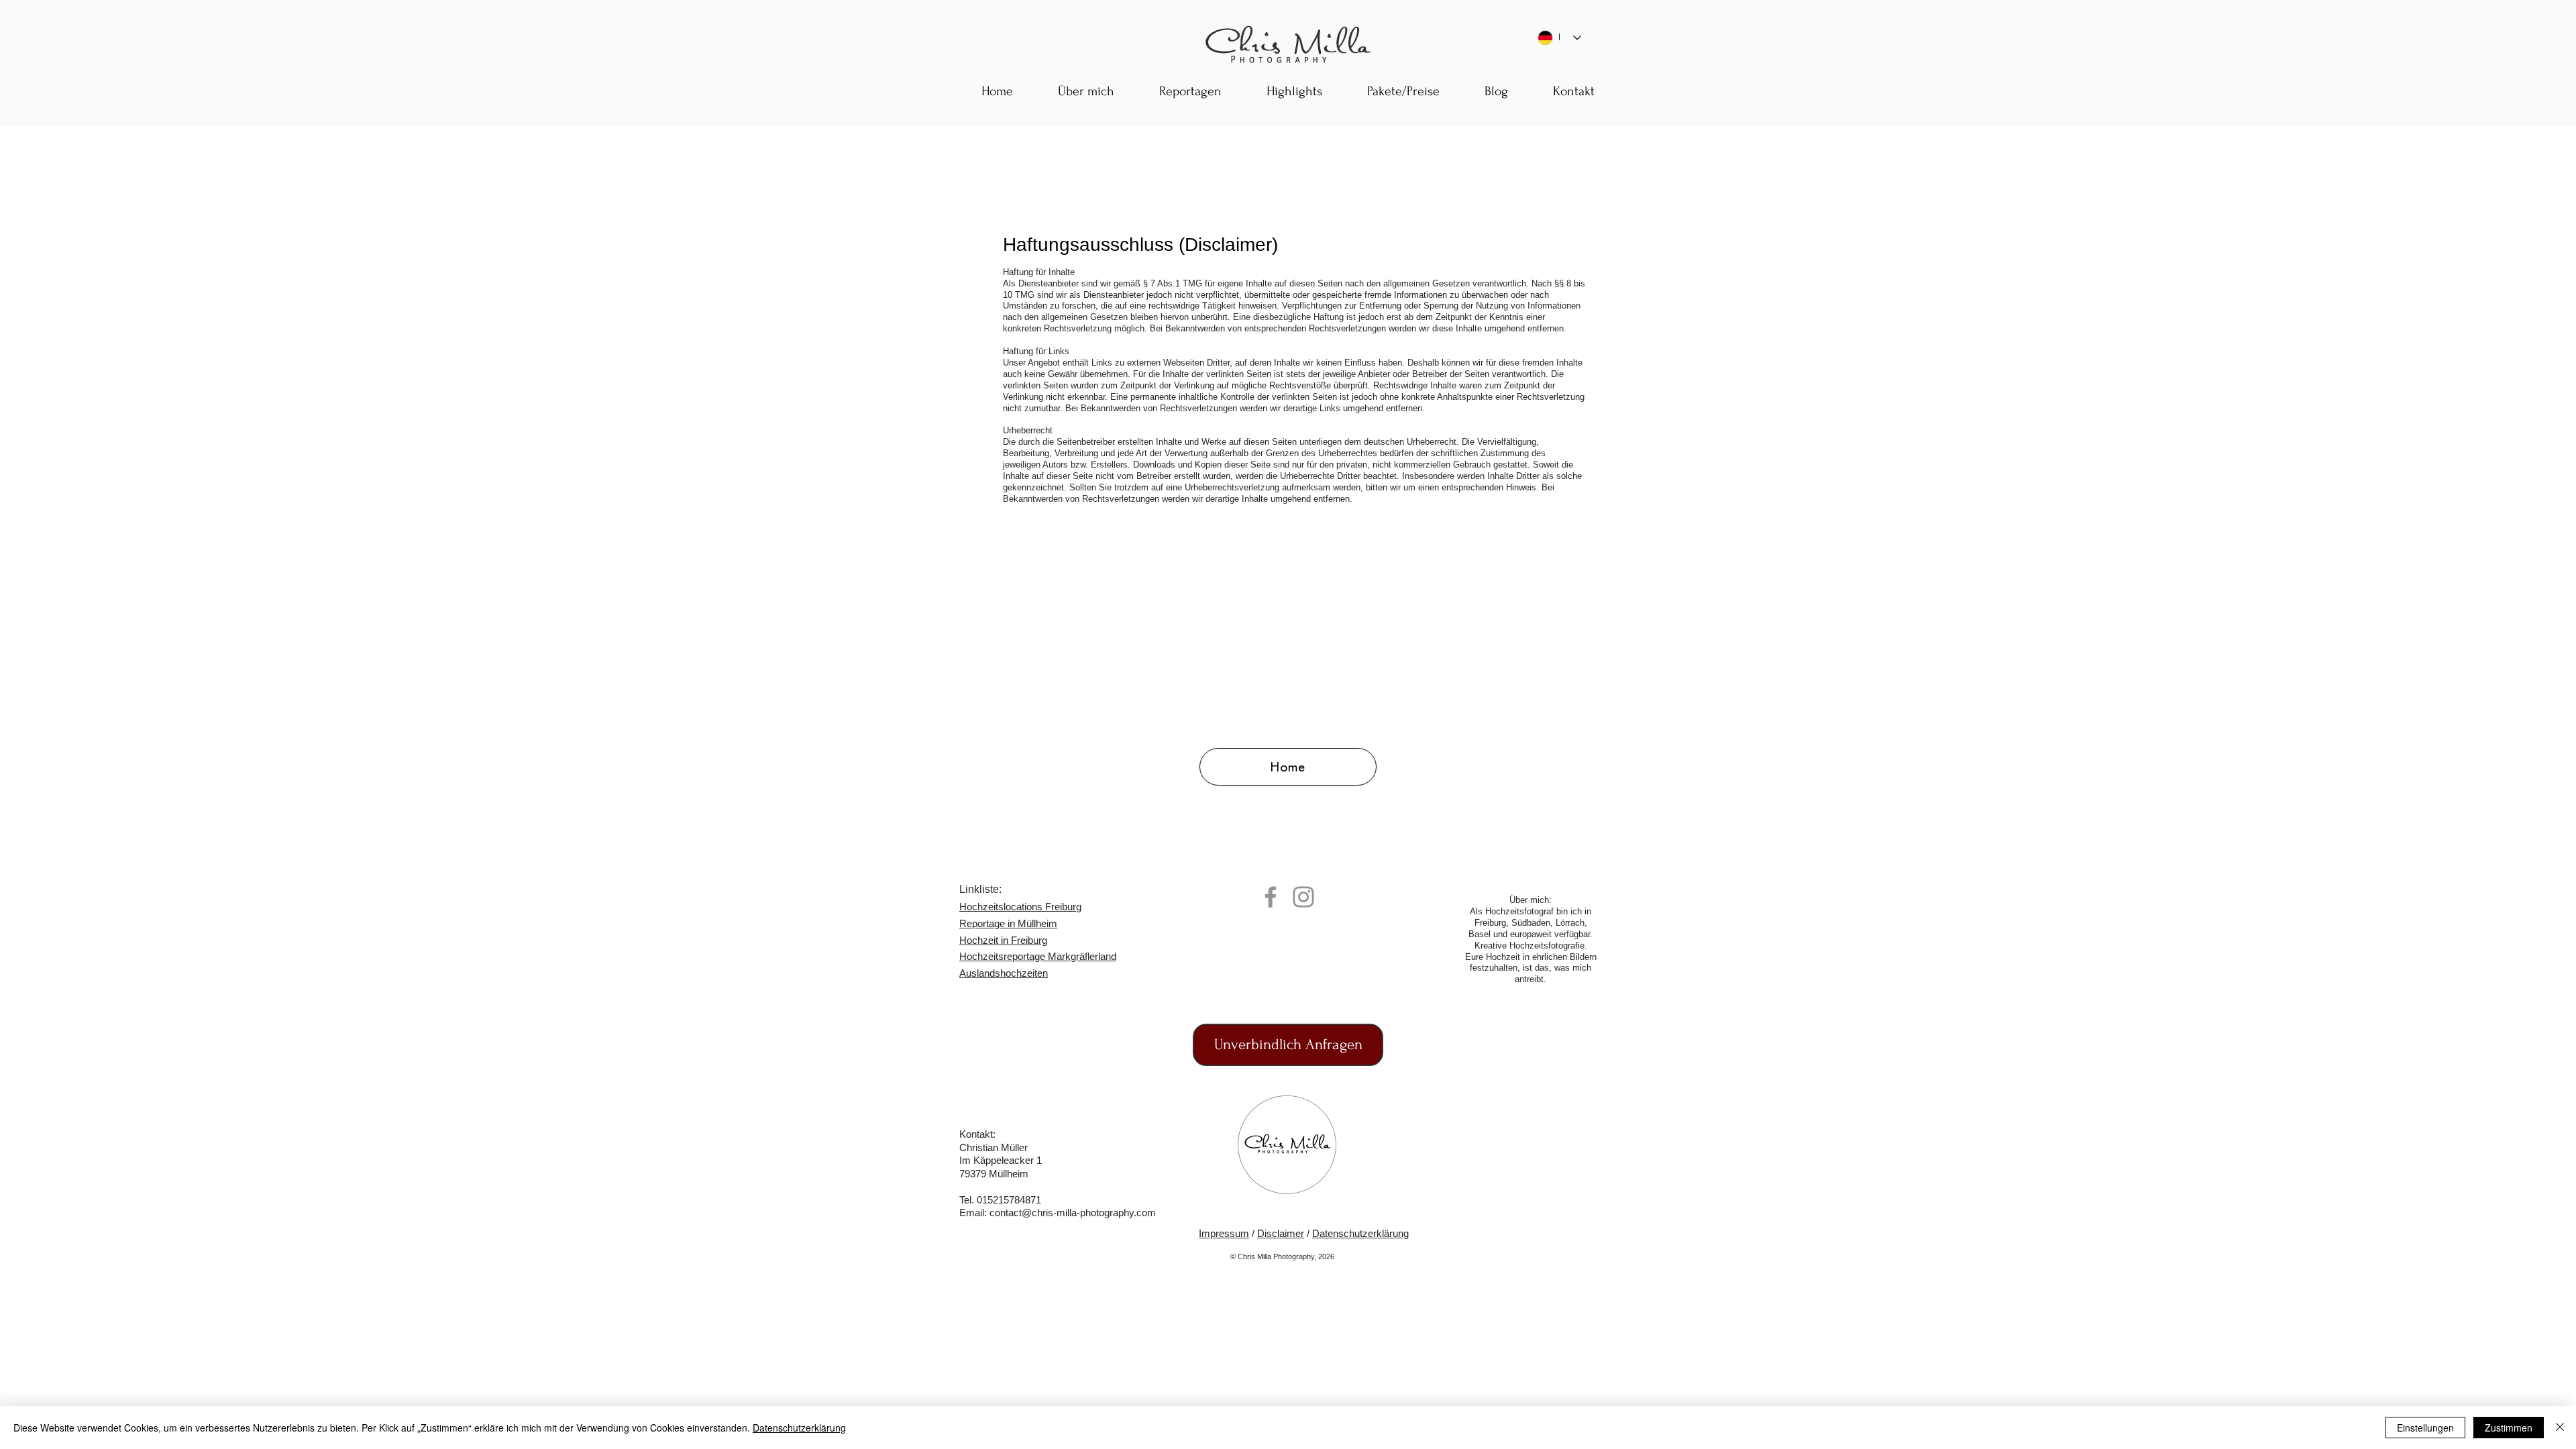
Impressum (1224, 1233)
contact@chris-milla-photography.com (1073, 1213)
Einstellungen (2425, 1428)
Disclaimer (1281, 1233)
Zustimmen (2509, 1428)
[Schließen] (2560, 1428)
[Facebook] (1271, 897)
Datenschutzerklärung (1360, 1233)
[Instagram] (1303, 897)
